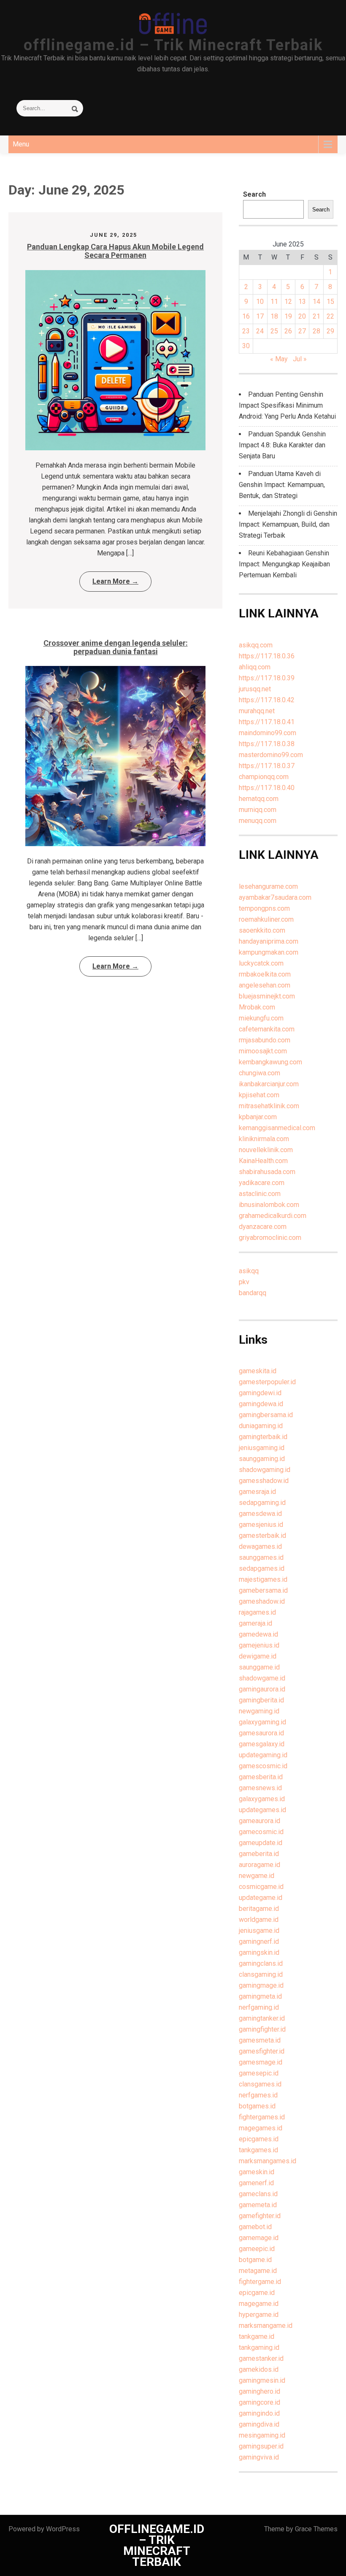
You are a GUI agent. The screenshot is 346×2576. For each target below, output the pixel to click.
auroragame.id (259, 1865)
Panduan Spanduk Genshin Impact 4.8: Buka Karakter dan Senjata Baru (282, 445)
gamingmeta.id (260, 1996)
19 (288, 316)
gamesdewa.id (260, 1514)
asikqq (249, 1271)
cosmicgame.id (261, 1887)
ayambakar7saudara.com (275, 897)
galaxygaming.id (262, 1722)
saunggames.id (261, 1557)
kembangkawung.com (270, 1062)
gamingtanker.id (262, 2018)
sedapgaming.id (262, 1503)
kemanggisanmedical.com (277, 1128)
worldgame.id (259, 1920)
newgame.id (257, 1876)
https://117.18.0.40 (267, 788)
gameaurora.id (259, 1821)
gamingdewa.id (261, 1404)
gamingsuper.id (261, 2446)
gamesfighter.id (262, 2051)
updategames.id (262, 1810)
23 (246, 331)
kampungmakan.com (269, 952)
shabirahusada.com (267, 1172)
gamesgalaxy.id (262, 1744)
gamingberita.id (261, 1700)
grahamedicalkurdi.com (273, 1216)
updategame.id (261, 1898)
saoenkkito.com (262, 930)
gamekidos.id (259, 2369)
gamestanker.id (261, 2358)
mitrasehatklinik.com (269, 1106)
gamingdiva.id (259, 2424)
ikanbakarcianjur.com (269, 1084)
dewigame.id (258, 1656)
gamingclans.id (261, 1963)
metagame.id (258, 2271)
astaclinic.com (260, 1194)
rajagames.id (257, 1612)
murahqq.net (257, 711)
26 (288, 331)
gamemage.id (259, 2238)
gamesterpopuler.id (267, 1382)
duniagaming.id (261, 1426)
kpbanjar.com (258, 1117)
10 (260, 302)
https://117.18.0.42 (267, 700)
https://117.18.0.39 (267, 678)
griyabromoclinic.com (270, 1238)
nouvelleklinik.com (266, 1150)
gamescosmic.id (263, 1766)
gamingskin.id (259, 1952)
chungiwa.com (259, 1073)
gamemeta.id (258, 2205)
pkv (244, 1282)
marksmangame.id (266, 2326)
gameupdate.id (261, 1843)
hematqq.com (259, 799)
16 (246, 316)
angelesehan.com (265, 985)
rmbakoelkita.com (265, 974)
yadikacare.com (262, 1183)
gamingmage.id (261, 1985)
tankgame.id (257, 2337)
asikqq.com (256, 645)
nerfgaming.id (259, 2007)
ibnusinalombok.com (269, 1205)
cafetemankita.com (267, 1029)
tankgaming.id (259, 2347)
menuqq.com (258, 821)
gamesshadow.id (264, 1481)
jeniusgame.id (259, 1931)
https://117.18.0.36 (267, 656)
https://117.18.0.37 (267, 766)
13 (302, 302)
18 (274, 316)
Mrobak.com (257, 1007)
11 (274, 302)
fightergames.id (262, 2117)
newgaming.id (259, 1711)
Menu (21, 144)
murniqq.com (258, 810)
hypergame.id (259, 2315)
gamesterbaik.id (262, 1536)
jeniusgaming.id (262, 1448)
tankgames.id (258, 2150)
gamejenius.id (259, 1645)
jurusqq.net (255, 689)
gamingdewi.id (260, 1393)
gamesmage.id (261, 2062)
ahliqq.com (255, 667)
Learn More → (115, 581)
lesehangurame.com (268, 886)
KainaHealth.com (263, 1161)
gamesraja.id (257, 1492)
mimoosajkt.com (263, 1051)
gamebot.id (255, 2227)
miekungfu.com (261, 1018)
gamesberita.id (261, 1777)
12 (288, 302)
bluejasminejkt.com (267, 996)
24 (260, 331)
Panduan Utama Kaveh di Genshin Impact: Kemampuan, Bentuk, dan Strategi (282, 485)
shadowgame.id (262, 1678)
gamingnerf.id (259, 1941)
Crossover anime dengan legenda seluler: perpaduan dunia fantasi (116, 647)
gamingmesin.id (262, 2380)
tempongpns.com (264, 908)
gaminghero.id (259, 2391)
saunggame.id (259, 1667)
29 (330, 331)
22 (330, 316)
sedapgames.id (262, 1568)
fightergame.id (260, 2282)
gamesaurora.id (261, 1733)
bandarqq (253, 1293)
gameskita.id (258, 1371)
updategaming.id (263, 1755)
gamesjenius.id (261, 1525)
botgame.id (255, 2260)
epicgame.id (257, 2293)
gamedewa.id (258, 1634)
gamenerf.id (256, 2183)
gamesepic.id (259, 2073)
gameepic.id (257, 2249)
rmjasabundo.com (265, 1040)
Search (254, 194)
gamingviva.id (259, 2457)
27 (302, 331)
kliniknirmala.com (264, 1139)
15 (330, 302)
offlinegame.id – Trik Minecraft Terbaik (173, 45)
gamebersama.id (263, 1590)
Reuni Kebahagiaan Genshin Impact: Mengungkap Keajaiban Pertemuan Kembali (284, 564)
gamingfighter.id (262, 2029)
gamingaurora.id (262, 1689)
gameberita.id (259, 1854)
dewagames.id (260, 1546)
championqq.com (264, 777)
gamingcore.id (259, 2402)
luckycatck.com (261, 963)
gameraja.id (255, 1623)
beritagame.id (259, 1909)
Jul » (300, 359)
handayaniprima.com (269, 941)
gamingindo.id (259, 2413)
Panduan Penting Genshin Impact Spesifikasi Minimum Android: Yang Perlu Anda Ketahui (287, 405)
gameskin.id (257, 2172)
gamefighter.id (260, 2216)
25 (274, 331)
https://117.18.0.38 (267, 744)
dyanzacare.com (263, 1227)
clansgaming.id (261, 1974)
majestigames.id (263, 1579)
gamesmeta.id (260, 2040)
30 (246, 346)
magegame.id (259, 2304)
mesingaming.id (262, 2435)
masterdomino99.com (271, 755)
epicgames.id (259, 2139)
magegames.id (261, 2128)
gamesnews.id (260, 1788)
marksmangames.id (268, 2161)
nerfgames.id (258, 2095)
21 (316, 316)
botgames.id (257, 2106)
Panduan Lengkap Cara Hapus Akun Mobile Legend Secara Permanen (115, 251)
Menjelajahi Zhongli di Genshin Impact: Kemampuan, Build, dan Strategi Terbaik (288, 524)
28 (316, 331)
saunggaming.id (262, 1459)
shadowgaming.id (265, 1470)
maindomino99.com (268, 733)
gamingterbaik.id (263, 1437)
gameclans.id (258, 2194)
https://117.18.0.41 (267, 722)
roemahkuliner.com (266, 919)
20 (302, 316)
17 (260, 316)
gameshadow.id (262, 1601)
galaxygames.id (262, 1799)
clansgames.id (260, 2084)
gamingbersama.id (266, 1415)
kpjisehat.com (259, 1095)
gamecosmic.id (261, 1832)
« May (279, 359)
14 (316, 302)
